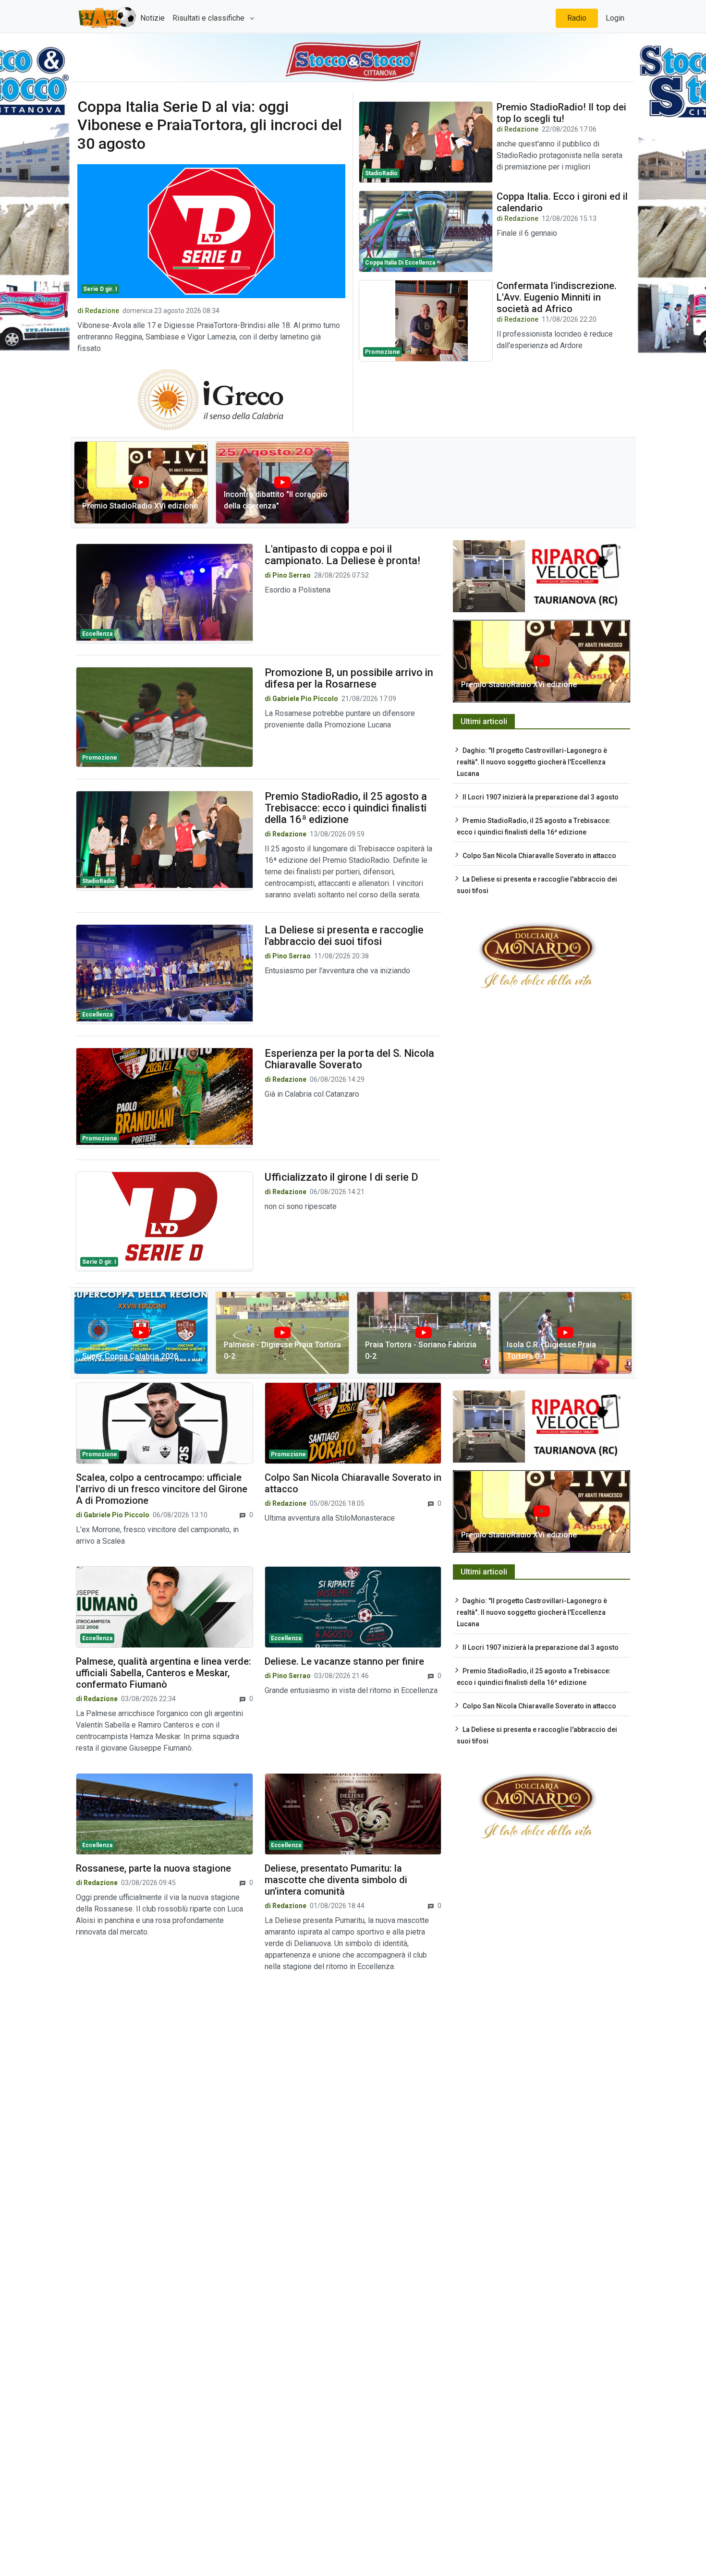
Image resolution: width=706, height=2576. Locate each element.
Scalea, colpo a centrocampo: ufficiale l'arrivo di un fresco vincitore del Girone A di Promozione (162, 1489)
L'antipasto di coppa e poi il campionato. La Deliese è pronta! (342, 555)
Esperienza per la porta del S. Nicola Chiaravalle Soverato (349, 1059)
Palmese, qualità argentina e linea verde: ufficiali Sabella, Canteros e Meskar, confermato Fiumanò (164, 1673)
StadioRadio (381, 173)
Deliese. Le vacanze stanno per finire (344, 1661)
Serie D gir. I (100, 289)
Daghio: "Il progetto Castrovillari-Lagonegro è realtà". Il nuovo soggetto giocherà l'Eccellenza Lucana (532, 762)
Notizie (152, 18)
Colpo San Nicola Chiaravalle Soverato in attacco (539, 856)
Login (615, 18)
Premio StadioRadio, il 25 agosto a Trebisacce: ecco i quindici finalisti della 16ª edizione (346, 808)
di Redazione (98, 311)
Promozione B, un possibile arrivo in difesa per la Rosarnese (349, 678)
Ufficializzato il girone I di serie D (341, 1177)
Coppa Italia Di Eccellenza (400, 263)
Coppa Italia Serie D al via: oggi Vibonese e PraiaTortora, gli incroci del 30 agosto (210, 125)
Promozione (383, 352)
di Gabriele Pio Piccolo (301, 699)
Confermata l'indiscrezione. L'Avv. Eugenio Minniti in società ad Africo (557, 297)
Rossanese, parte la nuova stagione (153, 1868)
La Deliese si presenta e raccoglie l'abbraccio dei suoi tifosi (344, 936)
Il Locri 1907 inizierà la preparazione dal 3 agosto (541, 797)
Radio (577, 18)
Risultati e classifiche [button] (209, 18)
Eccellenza (97, 634)
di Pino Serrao (288, 575)
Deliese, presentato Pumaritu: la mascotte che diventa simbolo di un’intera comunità (336, 1880)
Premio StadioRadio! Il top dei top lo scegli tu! (561, 113)
